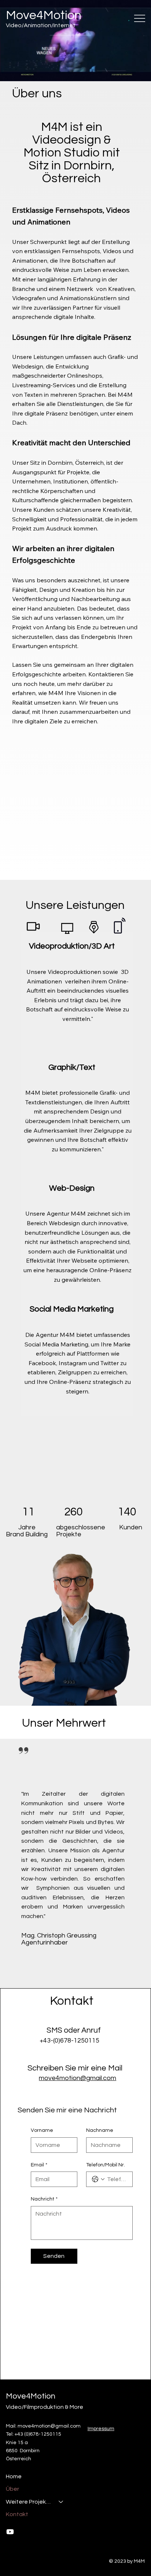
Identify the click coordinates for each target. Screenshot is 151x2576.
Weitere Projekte (29, 2502)
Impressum (101, 2429)
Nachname (100, 2130)
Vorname (42, 2130)
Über (12, 2489)
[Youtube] (10, 2532)
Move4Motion (44, 15)
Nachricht (44, 2199)
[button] (138, 72)
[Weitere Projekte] (61, 2502)
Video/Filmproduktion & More (45, 2407)
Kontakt (17, 2514)
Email (39, 2165)
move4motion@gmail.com (78, 2078)
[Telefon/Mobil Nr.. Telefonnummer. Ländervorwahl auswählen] (98, 2179)
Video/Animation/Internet (41, 25)
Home (14, 2476)
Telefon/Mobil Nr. (106, 2165)
